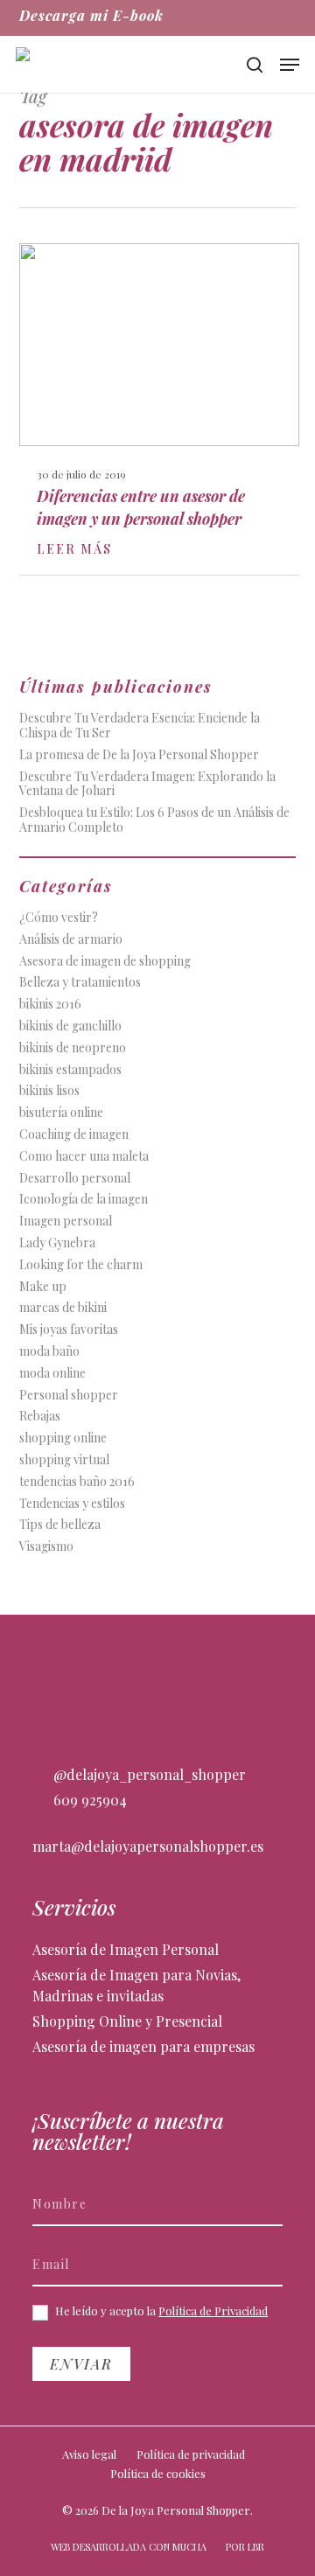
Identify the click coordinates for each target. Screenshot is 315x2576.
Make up (43, 1287)
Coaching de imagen (74, 1135)
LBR (256, 2547)
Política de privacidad (191, 2454)
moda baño (49, 1352)
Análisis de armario (71, 940)
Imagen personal (66, 1222)
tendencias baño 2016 (77, 1482)
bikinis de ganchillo (70, 1026)
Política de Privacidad (213, 2311)
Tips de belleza (60, 1525)
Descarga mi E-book (91, 15)
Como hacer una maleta (84, 1157)
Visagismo (46, 1547)
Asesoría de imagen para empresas (143, 2046)
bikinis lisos (49, 1091)
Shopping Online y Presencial (127, 2021)
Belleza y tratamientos (80, 983)
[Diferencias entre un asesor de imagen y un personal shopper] (159, 409)
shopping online (63, 1438)
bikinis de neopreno (73, 1048)
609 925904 (88, 1800)
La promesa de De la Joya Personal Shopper (139, 755)
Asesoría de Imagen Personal (126, 1949)
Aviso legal (89, 2454)
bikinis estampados (70, 1070)
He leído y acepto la (160, 2311)
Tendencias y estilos (72, 1504)
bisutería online (61, 1113)
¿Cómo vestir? (59, 918)
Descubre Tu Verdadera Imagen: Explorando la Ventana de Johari (147, 785)
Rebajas (40, 1417)
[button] (290, 65)
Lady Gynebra (57, 1243)
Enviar (81, 2364)
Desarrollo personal (75, 1179)
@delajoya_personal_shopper (148, 1774)
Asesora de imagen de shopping (105, 962)
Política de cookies (158, 2473)
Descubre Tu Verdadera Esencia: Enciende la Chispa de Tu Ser (140, 726)
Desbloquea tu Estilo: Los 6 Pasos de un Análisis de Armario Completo (154, 820)
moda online (52, 1374)
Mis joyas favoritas (69, 1330)
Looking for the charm (81, 1265)
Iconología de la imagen (84, 1200)
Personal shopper (69, 1396)
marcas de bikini (63, 1308)
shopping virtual (64, 1460)
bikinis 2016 (50, 1005)
